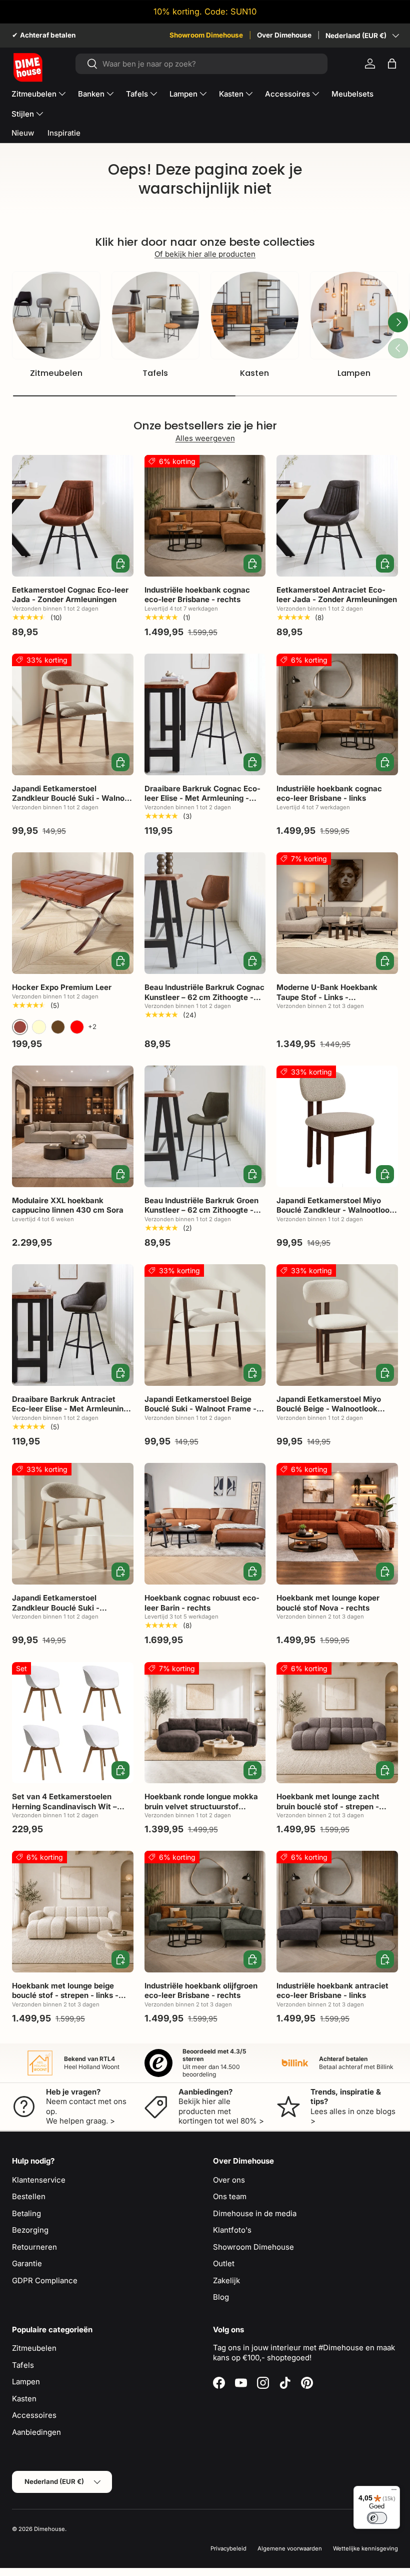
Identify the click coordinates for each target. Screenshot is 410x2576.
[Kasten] (255, 316)
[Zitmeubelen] (56, 316)
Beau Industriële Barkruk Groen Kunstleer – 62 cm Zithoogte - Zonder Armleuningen (201, 1210)
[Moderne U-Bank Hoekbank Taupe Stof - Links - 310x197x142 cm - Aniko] (337, 913)
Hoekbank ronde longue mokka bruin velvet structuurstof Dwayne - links (201, 1806)
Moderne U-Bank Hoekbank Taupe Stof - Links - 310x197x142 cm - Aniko (327, 997)
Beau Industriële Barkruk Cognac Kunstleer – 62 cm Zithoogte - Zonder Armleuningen (204, 997)
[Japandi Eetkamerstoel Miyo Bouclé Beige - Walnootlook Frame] (337, 1325)
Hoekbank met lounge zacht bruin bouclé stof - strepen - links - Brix (328, 1806)
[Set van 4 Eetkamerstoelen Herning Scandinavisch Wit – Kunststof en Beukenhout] (73, 1723)
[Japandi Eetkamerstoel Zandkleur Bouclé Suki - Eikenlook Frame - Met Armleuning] (73, 1524)
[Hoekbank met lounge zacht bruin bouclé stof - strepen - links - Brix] (337, 1723)
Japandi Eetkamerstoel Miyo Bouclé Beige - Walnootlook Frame (329, 1409)
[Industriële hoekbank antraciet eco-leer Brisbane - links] (337, 1912)
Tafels (155, 373)
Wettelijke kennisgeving (365, 2548)
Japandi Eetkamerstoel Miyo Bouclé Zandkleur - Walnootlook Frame (335, 1210)
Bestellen (29, 2196)
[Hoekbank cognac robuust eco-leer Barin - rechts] (205, 1524)
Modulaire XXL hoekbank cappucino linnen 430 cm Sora (68, 1205)
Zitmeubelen (56, 373)
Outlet (224, 2263)
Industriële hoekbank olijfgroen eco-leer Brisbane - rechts (201, 1991)
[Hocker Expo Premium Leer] (73, 913)
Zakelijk (226, 2280)
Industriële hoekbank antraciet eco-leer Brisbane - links (332, 1991)
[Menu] (394, 2492)
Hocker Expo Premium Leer (62, 987)
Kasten (254, 373)
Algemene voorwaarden (290, 2548)
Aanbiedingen (36, 2432)
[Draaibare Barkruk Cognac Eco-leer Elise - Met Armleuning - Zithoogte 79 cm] (205, 714)
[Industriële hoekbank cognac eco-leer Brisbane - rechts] (205, 516)
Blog (221, 2297)
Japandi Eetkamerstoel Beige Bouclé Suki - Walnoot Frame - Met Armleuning (200, 1409)
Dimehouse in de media (255, 2213)
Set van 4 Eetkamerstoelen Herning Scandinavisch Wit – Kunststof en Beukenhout (64, 1806)
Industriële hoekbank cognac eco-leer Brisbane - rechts (197, 595)
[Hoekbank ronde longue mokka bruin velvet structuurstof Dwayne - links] (205, 1723)
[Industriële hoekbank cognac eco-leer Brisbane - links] (337, 714)
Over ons (229, 2180)
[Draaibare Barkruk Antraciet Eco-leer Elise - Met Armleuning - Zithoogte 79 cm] (73, 1325)
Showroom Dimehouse (206, 35)
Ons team (230, 2196)
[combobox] (202, 64)
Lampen (354, 373)
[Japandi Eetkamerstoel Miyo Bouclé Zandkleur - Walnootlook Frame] (337, 1126)
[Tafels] (156, 316)
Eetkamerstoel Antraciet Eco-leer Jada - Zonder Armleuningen (337, 595)
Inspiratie (64, 133)
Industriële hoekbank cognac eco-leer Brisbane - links (329, 794)
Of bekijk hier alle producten (205, 254)
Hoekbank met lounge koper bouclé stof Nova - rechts (328, 1603)
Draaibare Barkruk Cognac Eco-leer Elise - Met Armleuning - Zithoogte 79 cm (202, 798)
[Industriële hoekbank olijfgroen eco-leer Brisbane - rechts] (205, 1912)
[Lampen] (354, 316)
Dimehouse (49, 2529)
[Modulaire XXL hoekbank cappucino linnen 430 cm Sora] (73, 1126)
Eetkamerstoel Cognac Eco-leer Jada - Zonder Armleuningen (70, 595)
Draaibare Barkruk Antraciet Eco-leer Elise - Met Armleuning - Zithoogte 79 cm (70, 1409)
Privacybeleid (228, 2548)
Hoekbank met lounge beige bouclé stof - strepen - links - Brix (65, 1995)
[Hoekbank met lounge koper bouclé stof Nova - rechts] (337, 1524)
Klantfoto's (232, 2230)
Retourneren (34, 2247)
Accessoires (34, 2415)
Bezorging (30, 2230)
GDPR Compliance (45, 2280)
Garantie (27, 2263)
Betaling (26, 2213)
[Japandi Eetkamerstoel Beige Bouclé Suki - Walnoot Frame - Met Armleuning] (205, 1325)
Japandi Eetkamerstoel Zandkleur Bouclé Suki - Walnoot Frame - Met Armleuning (72, 798)
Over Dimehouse (284, 35)
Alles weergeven (205, 438)
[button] (392, 64)
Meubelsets (352, 94)
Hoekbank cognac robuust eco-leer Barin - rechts (202, 1603)
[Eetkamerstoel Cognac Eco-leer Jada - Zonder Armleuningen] (73, 516)
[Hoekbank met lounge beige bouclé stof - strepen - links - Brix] (73, 1912)
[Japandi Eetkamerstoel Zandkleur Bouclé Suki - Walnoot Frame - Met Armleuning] (73, 714)
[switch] (377, 2518)
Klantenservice (39, 2180)
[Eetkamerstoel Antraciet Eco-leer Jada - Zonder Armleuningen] (337, 516)
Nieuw (23, 133)
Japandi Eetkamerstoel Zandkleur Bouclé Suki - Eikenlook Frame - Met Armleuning (56, 1613)
